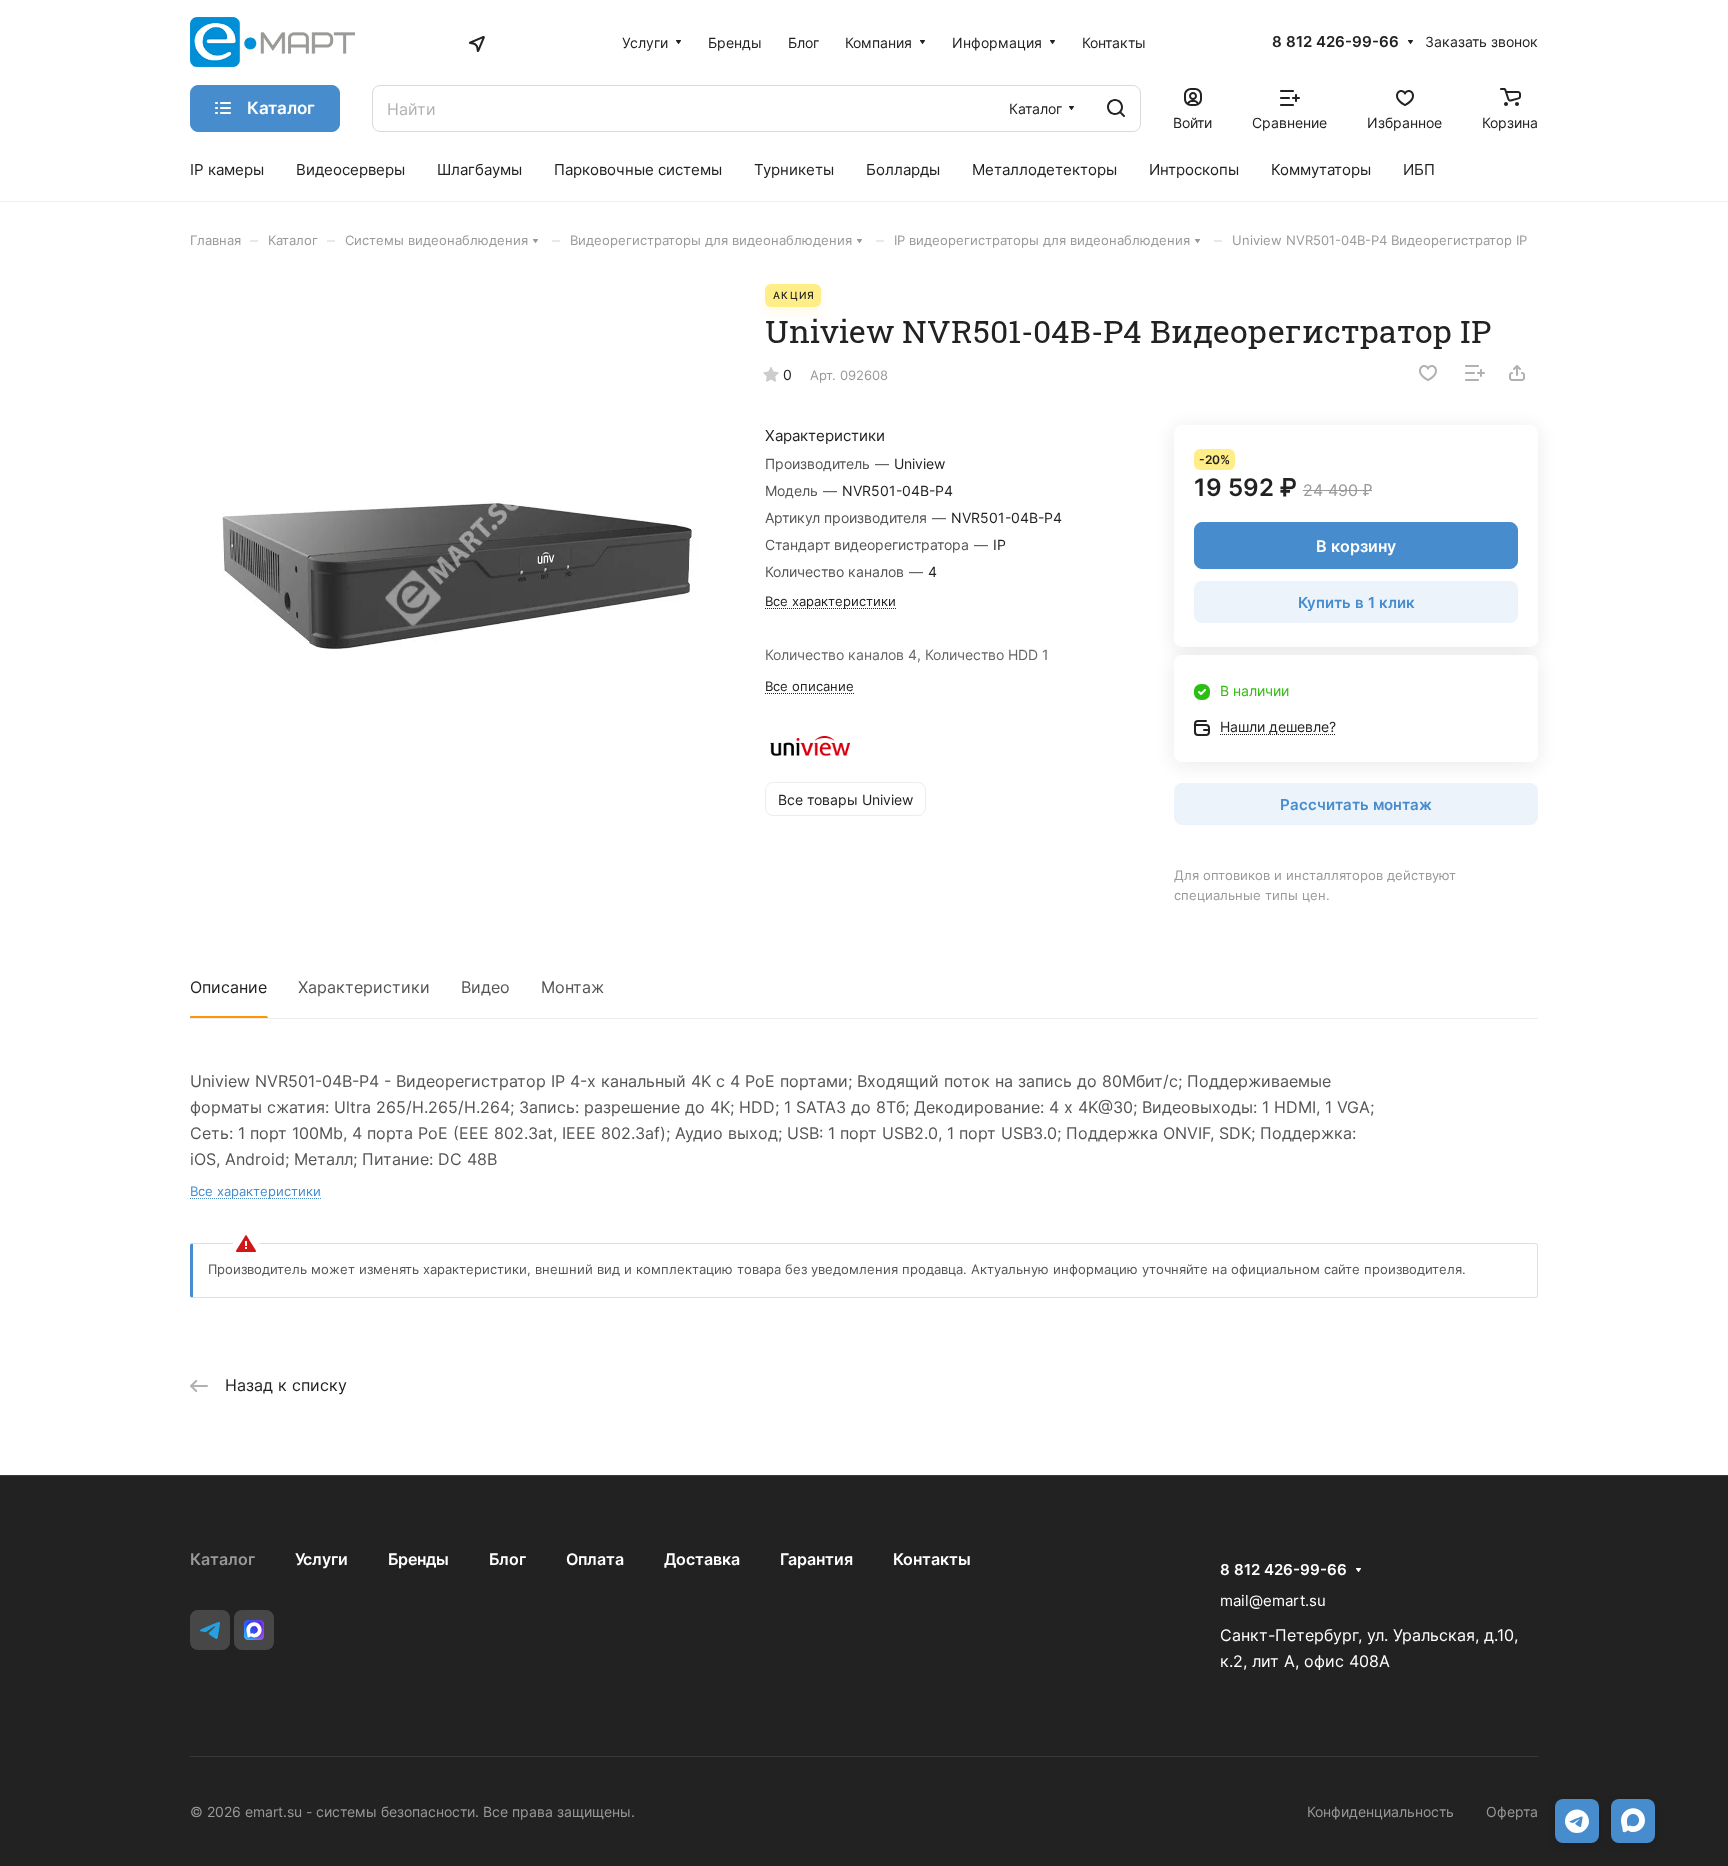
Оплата (595, 1559)
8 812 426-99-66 (1335, 42)
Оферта (1512, 1811)
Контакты (932, 1559)
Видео (485, 987)
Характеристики (364, 987)
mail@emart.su (1273, 1600)
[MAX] (254, 1630)
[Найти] (1116, 108)
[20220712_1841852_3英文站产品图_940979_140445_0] (457, 551)
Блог (507, 1559)
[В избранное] (1428, 373)
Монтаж (572, 987)
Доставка (702, 1559)
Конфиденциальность (1380, 1811)
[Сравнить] (1475, 373)
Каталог (222, 1559)
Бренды (418, 1559)
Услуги (321, 1559)
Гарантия (816, 1559)
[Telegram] (210, 1630)
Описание (228, 987)
